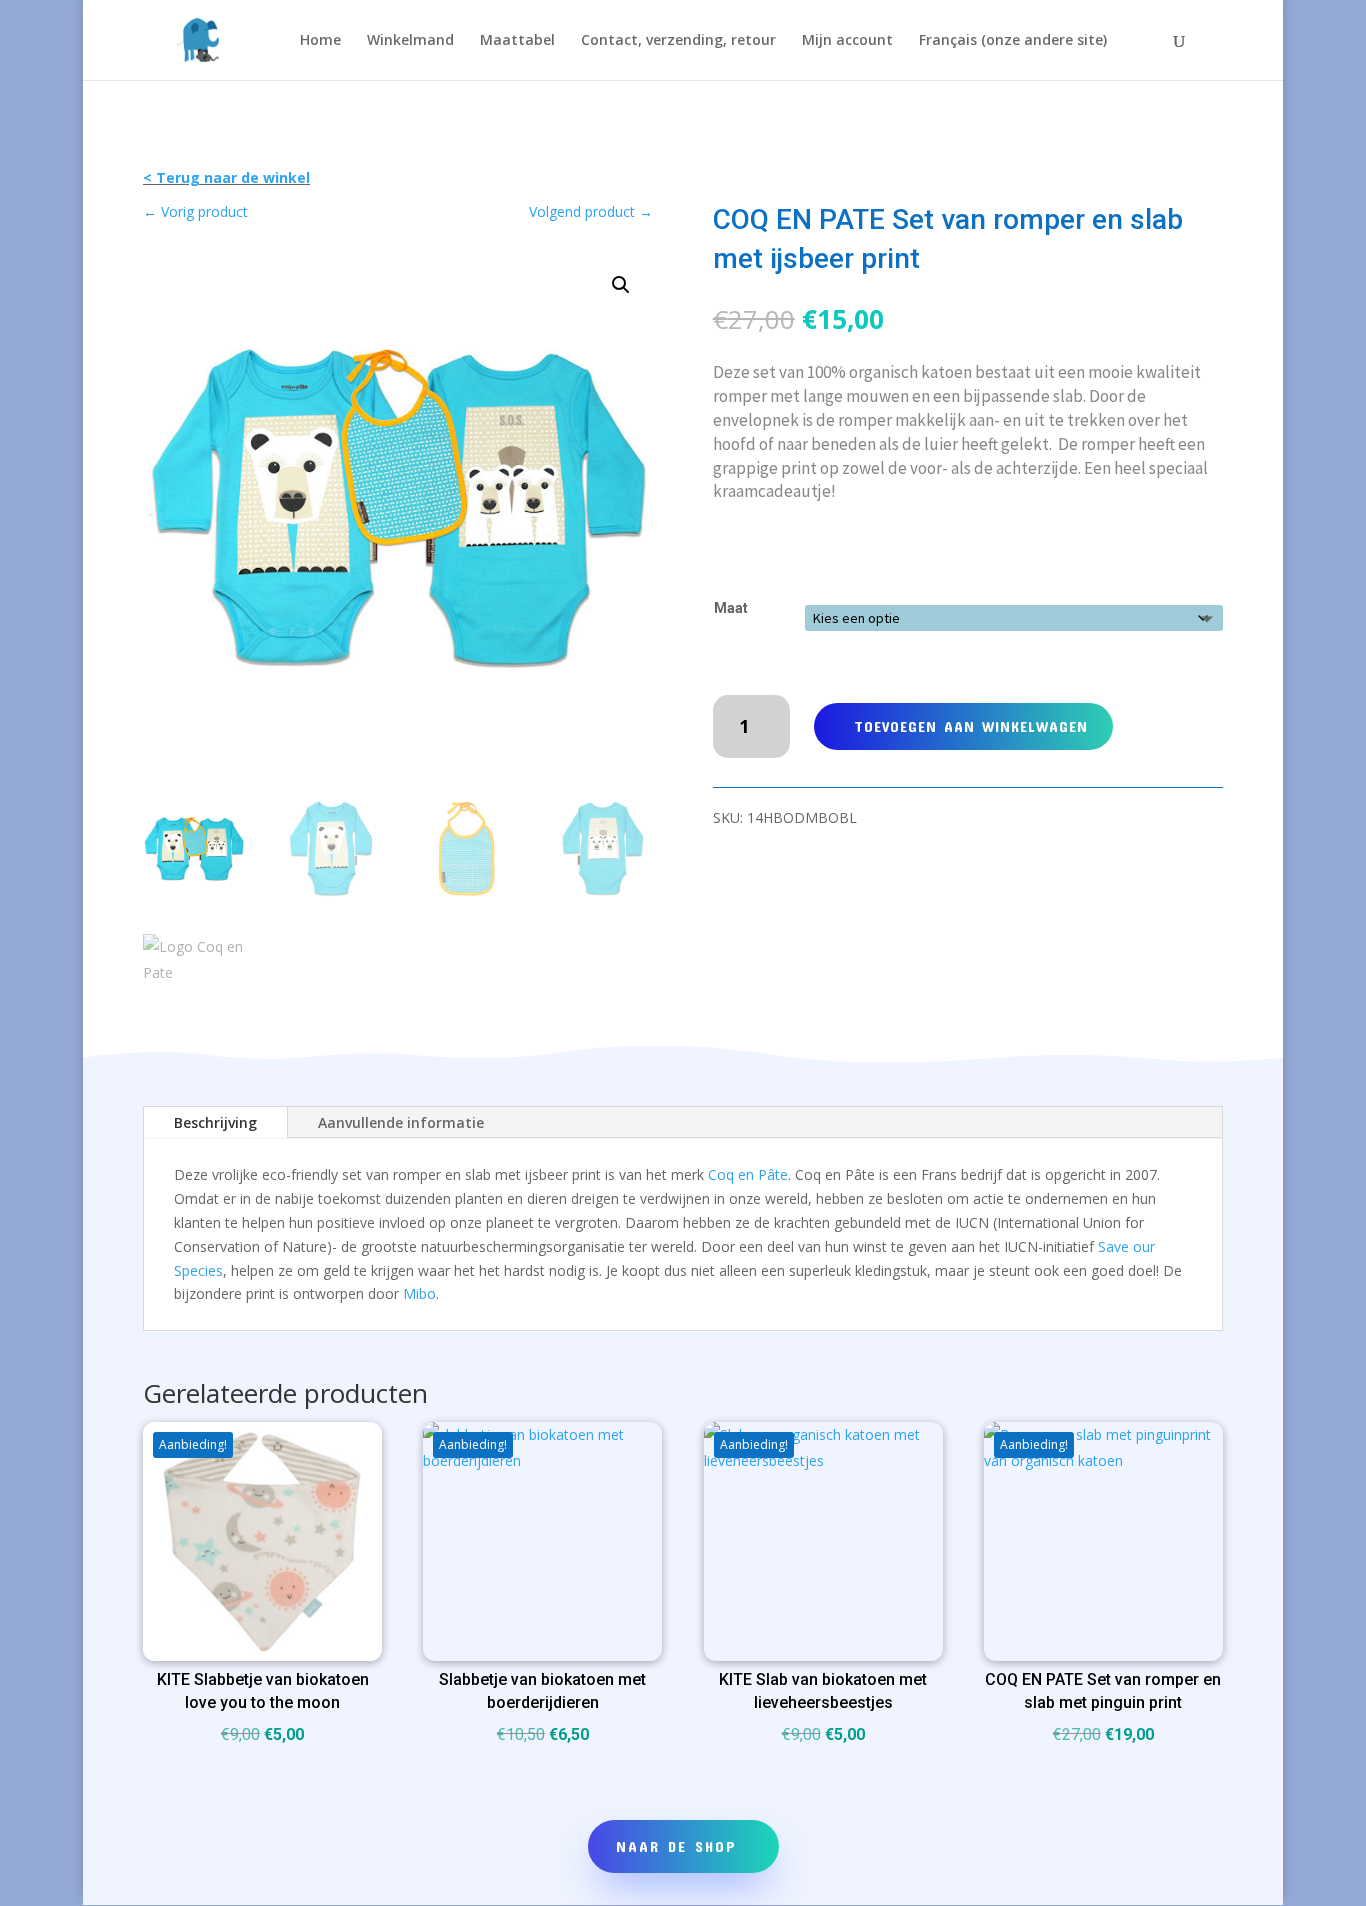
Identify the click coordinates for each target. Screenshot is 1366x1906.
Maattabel (517, 41)
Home (320, 41)
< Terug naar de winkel (226, 177)
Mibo (419, 1293)
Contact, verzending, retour (678, 41)
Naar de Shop (676, 1846)
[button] (621, 285)
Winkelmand (410, 41)
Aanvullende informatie (401, 1122)
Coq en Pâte (748, 1174)
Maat (731, 608)
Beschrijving (215, 1122)
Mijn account (847, 41)
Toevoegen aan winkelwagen (971, 726)
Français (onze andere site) (1013, 41)
